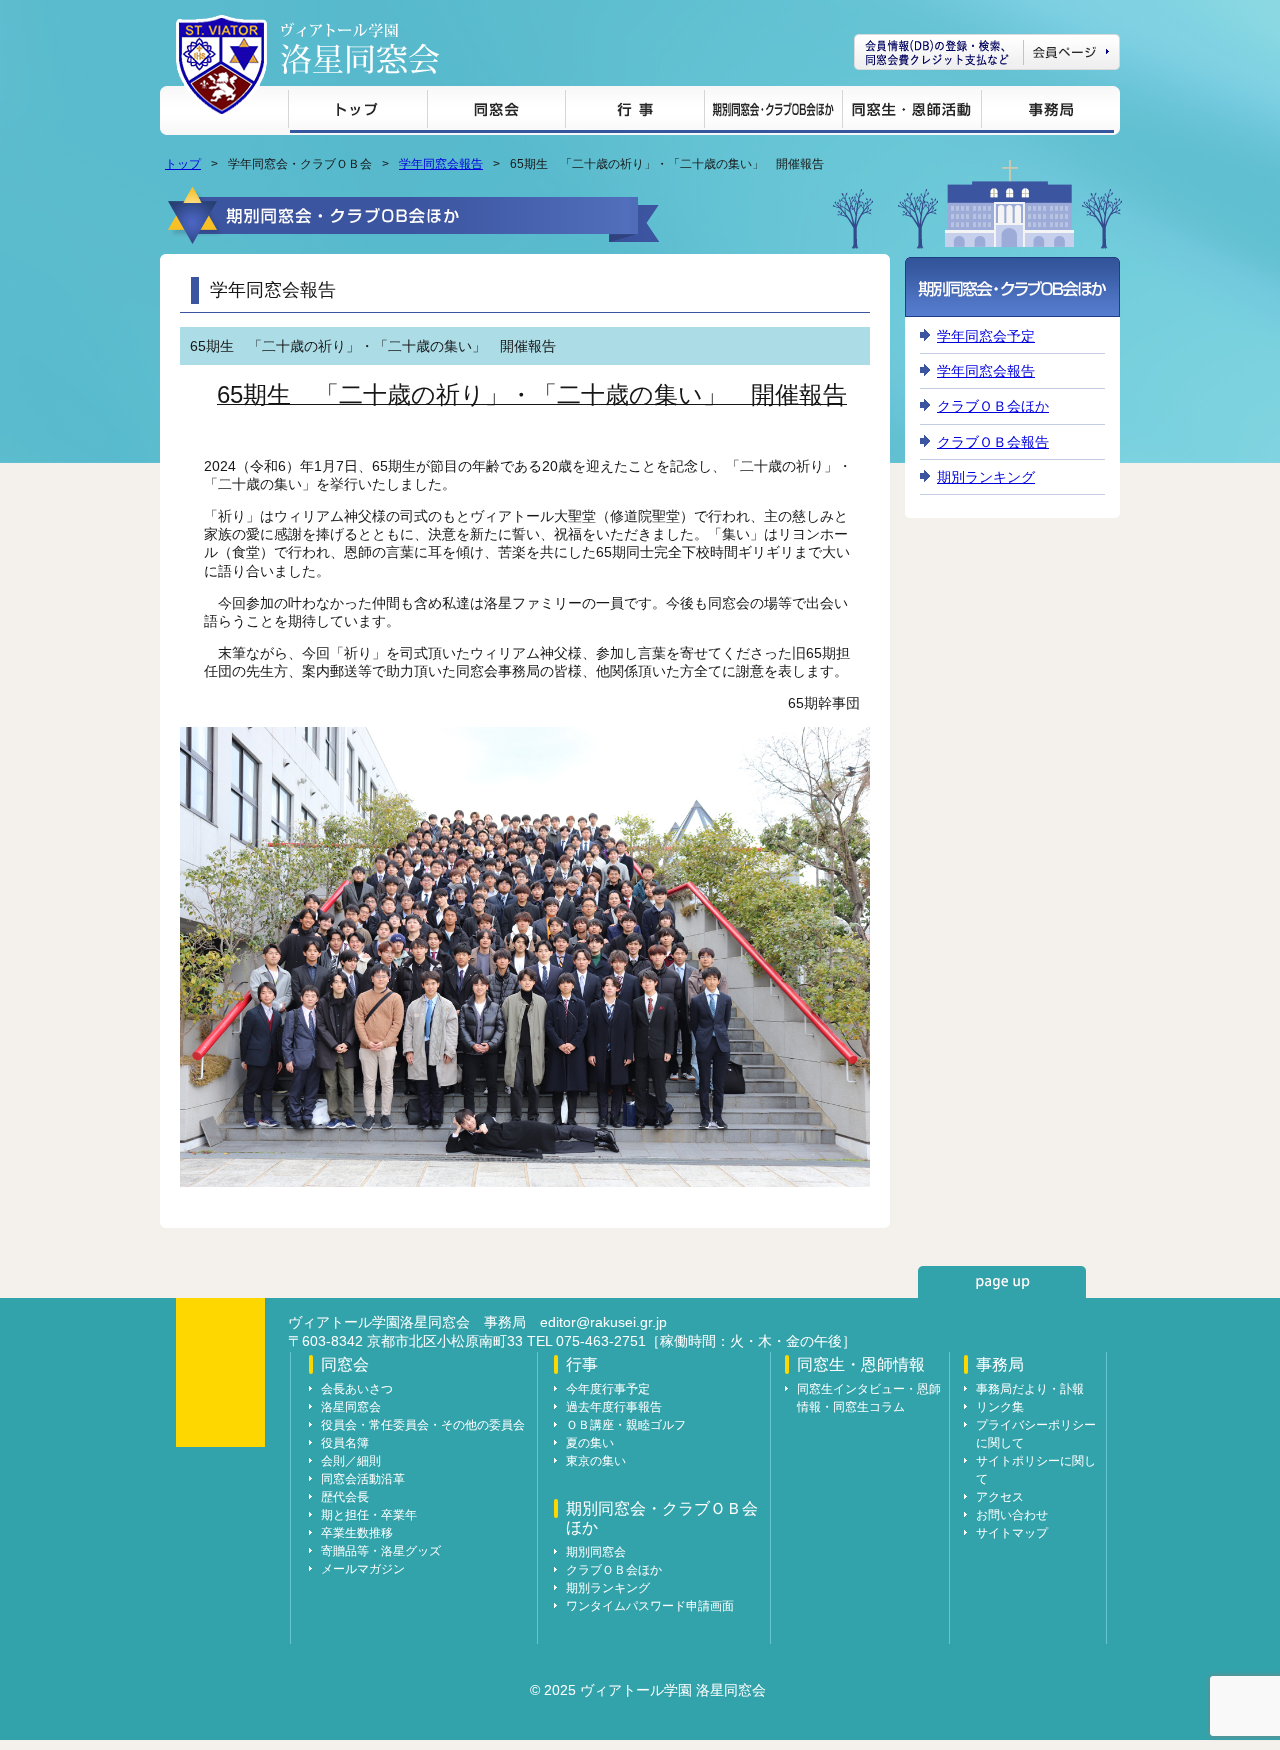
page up (1002, 1282)
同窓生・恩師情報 (911, 112)
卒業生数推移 (357, 1533)
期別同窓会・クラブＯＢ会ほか (773, 112)
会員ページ (987, 52)
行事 (634, 112)
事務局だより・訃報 (1030, 1389)
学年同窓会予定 (986, 336)
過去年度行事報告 (614, 1407)
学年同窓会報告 (441, 164)
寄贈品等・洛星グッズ (381, 1551)
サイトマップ (1012, 1533)
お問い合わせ (1012, 1515)
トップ (357, 112)
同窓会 (496, 112)
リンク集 (1000, 1407)
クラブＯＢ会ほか (993, 406)
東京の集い (596, 1461)
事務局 (1047, 112)
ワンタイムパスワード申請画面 (650, 1606)
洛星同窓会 (351, 1407)
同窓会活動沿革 (363, 1479)
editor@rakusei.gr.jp (603, 1322)
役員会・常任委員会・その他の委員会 (423, 1425)
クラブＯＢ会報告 (993, 442)
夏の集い (590, 1443)
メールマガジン (363, 1569)
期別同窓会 (596, 1552)
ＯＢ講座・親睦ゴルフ (626, 1425)
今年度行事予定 (608, 1389)
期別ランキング (986, 477)
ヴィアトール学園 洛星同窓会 (360, 48)
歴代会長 (345, 1497)
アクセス (1000, 1497)
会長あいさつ (357, 1389)
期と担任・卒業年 (369, 1515)
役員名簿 (345, 1443)
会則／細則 (351, 1461)
